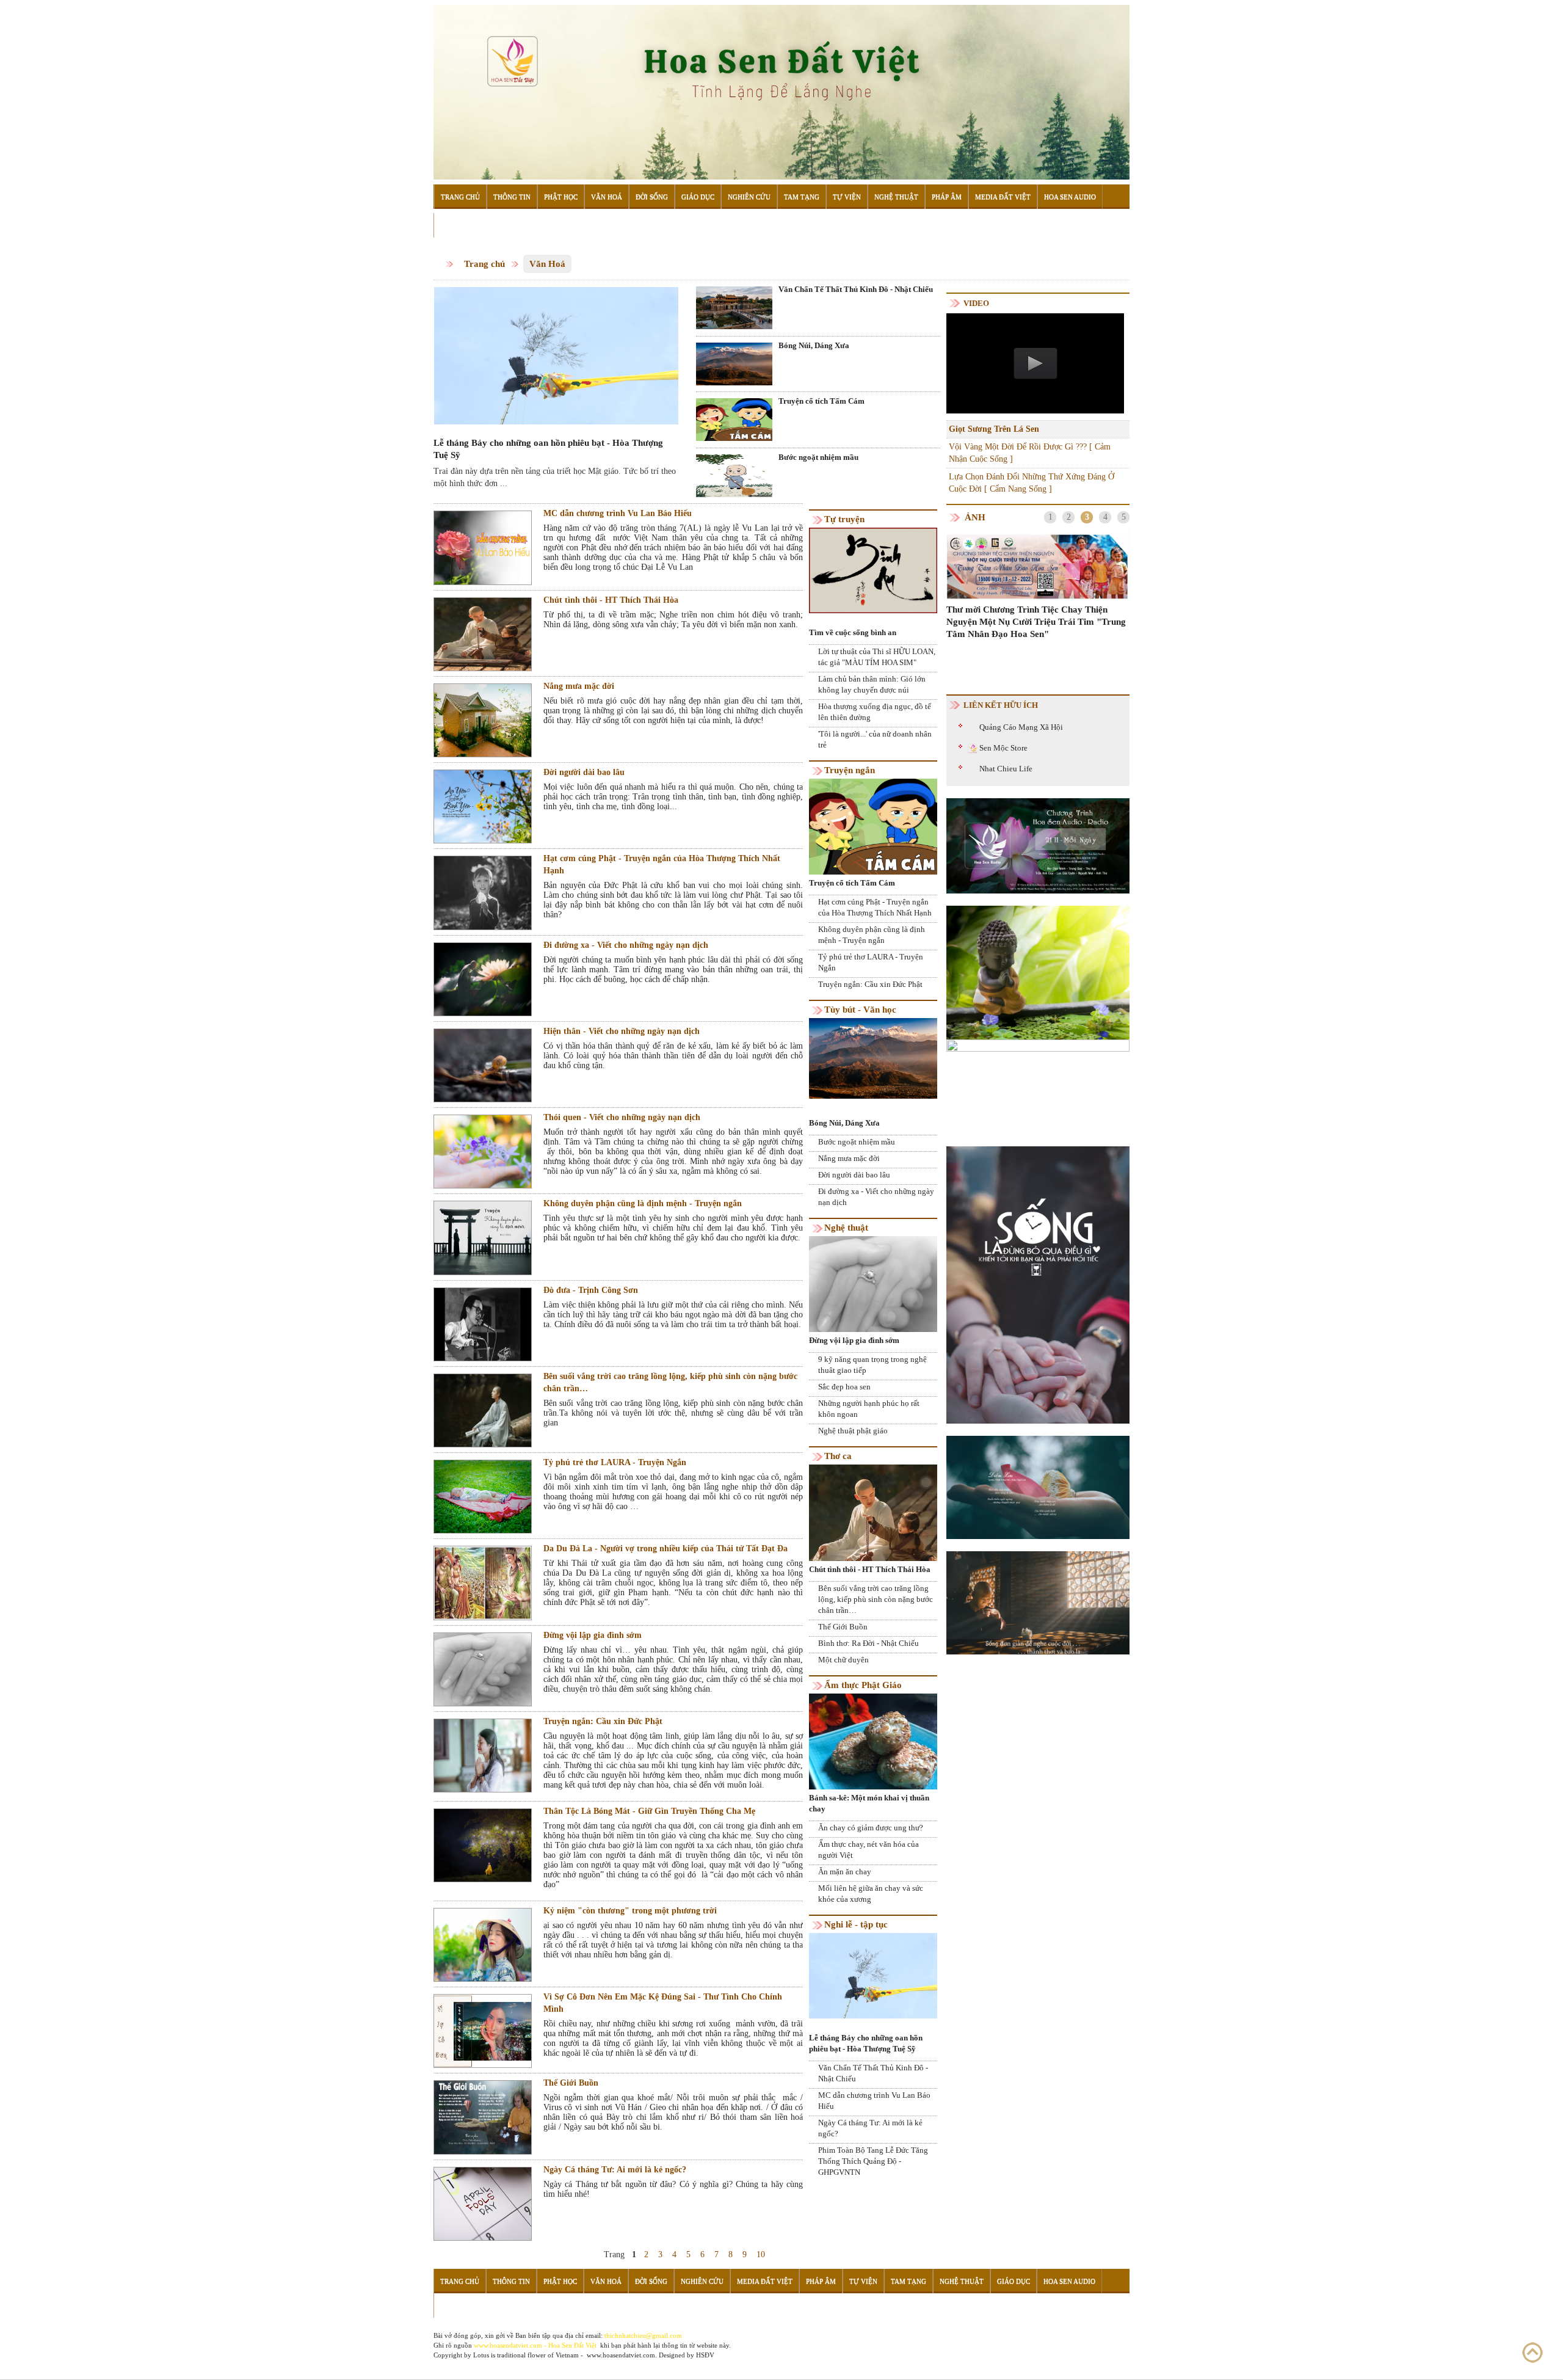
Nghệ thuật (846, 1228)
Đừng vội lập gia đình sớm (593, 1635)
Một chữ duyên (843, 1660)
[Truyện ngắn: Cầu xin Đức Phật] (483, 1755)
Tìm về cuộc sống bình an (853, 632)
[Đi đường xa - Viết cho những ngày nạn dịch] (483, 979)
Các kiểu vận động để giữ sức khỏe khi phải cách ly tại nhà (1032, 635)
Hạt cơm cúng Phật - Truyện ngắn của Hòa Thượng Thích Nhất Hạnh (662, 864)
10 (761, 2254)
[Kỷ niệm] (483, 1944)
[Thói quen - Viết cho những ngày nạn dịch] (483, 1151)
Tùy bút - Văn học (860, 1010)
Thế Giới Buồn (571, 2083)
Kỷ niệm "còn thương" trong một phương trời (630, 1911)
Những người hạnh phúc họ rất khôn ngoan (869, 1409)
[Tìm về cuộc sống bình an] (873, 570)
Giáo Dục (698, 197)
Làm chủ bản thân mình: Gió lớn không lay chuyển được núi (872, 684)
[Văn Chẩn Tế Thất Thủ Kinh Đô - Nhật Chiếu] (734, 308)
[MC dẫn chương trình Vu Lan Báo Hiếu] (483, 548)
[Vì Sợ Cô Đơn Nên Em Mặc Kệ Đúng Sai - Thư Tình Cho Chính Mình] (483, 2030)
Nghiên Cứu (749, 197)
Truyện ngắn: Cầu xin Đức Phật (603, 1721)
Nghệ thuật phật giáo (853, 1431)
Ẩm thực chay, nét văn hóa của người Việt (869, 1850)
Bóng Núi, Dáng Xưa (814, 345)
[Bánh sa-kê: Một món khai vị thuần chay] (873, 1741)
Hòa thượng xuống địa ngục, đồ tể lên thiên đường (875, 712)
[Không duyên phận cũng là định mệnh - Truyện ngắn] (483, 1238)
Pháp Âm (947, 197)
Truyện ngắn (850, 770)
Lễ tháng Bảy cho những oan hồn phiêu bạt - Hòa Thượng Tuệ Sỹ (548, 449)
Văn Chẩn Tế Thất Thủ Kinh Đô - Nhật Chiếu (856, 289)
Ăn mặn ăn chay (845, 1872)
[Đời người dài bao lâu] (483, 806)
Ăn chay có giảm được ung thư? (871, 1828)
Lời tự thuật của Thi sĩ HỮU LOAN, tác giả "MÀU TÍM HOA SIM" (877, 657)
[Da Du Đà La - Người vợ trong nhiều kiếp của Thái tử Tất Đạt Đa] (483, 1583)
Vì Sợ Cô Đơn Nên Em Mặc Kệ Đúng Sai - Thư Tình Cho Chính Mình (663, 2003)
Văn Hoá (607, 197)
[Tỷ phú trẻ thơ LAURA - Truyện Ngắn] (483, 1496)
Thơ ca (838, 1456)
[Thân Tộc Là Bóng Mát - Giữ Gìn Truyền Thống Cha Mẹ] (483, 1845)
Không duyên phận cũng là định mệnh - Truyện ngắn (643, 1203)
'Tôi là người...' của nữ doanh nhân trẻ (875, 739)
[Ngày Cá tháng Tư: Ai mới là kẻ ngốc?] (483, 2203)
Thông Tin (512, 197)
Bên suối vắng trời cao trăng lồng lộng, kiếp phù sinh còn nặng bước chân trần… (670, 1382)
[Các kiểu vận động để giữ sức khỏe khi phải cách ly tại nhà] (1038, 573)
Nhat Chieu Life (1006, 769)
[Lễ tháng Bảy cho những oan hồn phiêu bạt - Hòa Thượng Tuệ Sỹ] (556, 355)
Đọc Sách (457, 225)
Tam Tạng (802, 197)
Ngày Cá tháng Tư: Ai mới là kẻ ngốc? (615, 2170)
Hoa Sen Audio (1070, 197)
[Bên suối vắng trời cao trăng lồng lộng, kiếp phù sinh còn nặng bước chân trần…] (483, 1410)
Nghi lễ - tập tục (856, 1924)
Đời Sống (652, 197)
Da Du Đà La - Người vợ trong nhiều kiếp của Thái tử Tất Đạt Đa (665, 1548)
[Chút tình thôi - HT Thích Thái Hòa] (483, 634)
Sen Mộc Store (1003, 748)
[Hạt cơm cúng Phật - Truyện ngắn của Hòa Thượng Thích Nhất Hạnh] (483, 893)
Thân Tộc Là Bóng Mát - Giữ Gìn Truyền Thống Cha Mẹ (649, 1811)
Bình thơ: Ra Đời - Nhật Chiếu (869, 1643)
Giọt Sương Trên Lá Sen (994, 429)
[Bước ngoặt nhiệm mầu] (734, 475)
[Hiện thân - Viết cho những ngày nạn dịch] (483, 1065)
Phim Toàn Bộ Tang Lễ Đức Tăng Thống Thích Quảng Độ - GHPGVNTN (873, 2161)
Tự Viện (847, 197)
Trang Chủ (460, 197)
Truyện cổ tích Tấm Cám (821, 401)
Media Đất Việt (1003, 197)
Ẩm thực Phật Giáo (863, 1685)
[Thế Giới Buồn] (483, 2117)
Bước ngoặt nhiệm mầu (818, 457)
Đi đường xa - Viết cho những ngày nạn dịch (626, 945)
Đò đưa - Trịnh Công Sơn (591, 1290)
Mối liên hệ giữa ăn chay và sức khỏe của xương (871, 1894)
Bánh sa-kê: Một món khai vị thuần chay (869, 1803)
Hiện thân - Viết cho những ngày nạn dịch (622, 1031)
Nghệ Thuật (896, 197)
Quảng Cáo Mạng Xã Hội (1021, 727)
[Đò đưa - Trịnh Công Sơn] (483, 1324)
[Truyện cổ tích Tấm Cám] (734, 419)
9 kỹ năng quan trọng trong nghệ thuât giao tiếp (872, 1365)
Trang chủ (484, 264)
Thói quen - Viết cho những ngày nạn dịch (622, 1117)
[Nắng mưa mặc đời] (483, 720)
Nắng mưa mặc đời (579, 686)
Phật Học (561, 197)
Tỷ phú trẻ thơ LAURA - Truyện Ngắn (615, 1462)
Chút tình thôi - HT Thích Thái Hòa (611, 600)
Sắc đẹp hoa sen (844, 1387)
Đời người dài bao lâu (584, 772)
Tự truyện (844, 519)
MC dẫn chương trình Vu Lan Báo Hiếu (618, 513)
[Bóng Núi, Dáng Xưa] (734, 363)
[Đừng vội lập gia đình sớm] (483, 1669)
